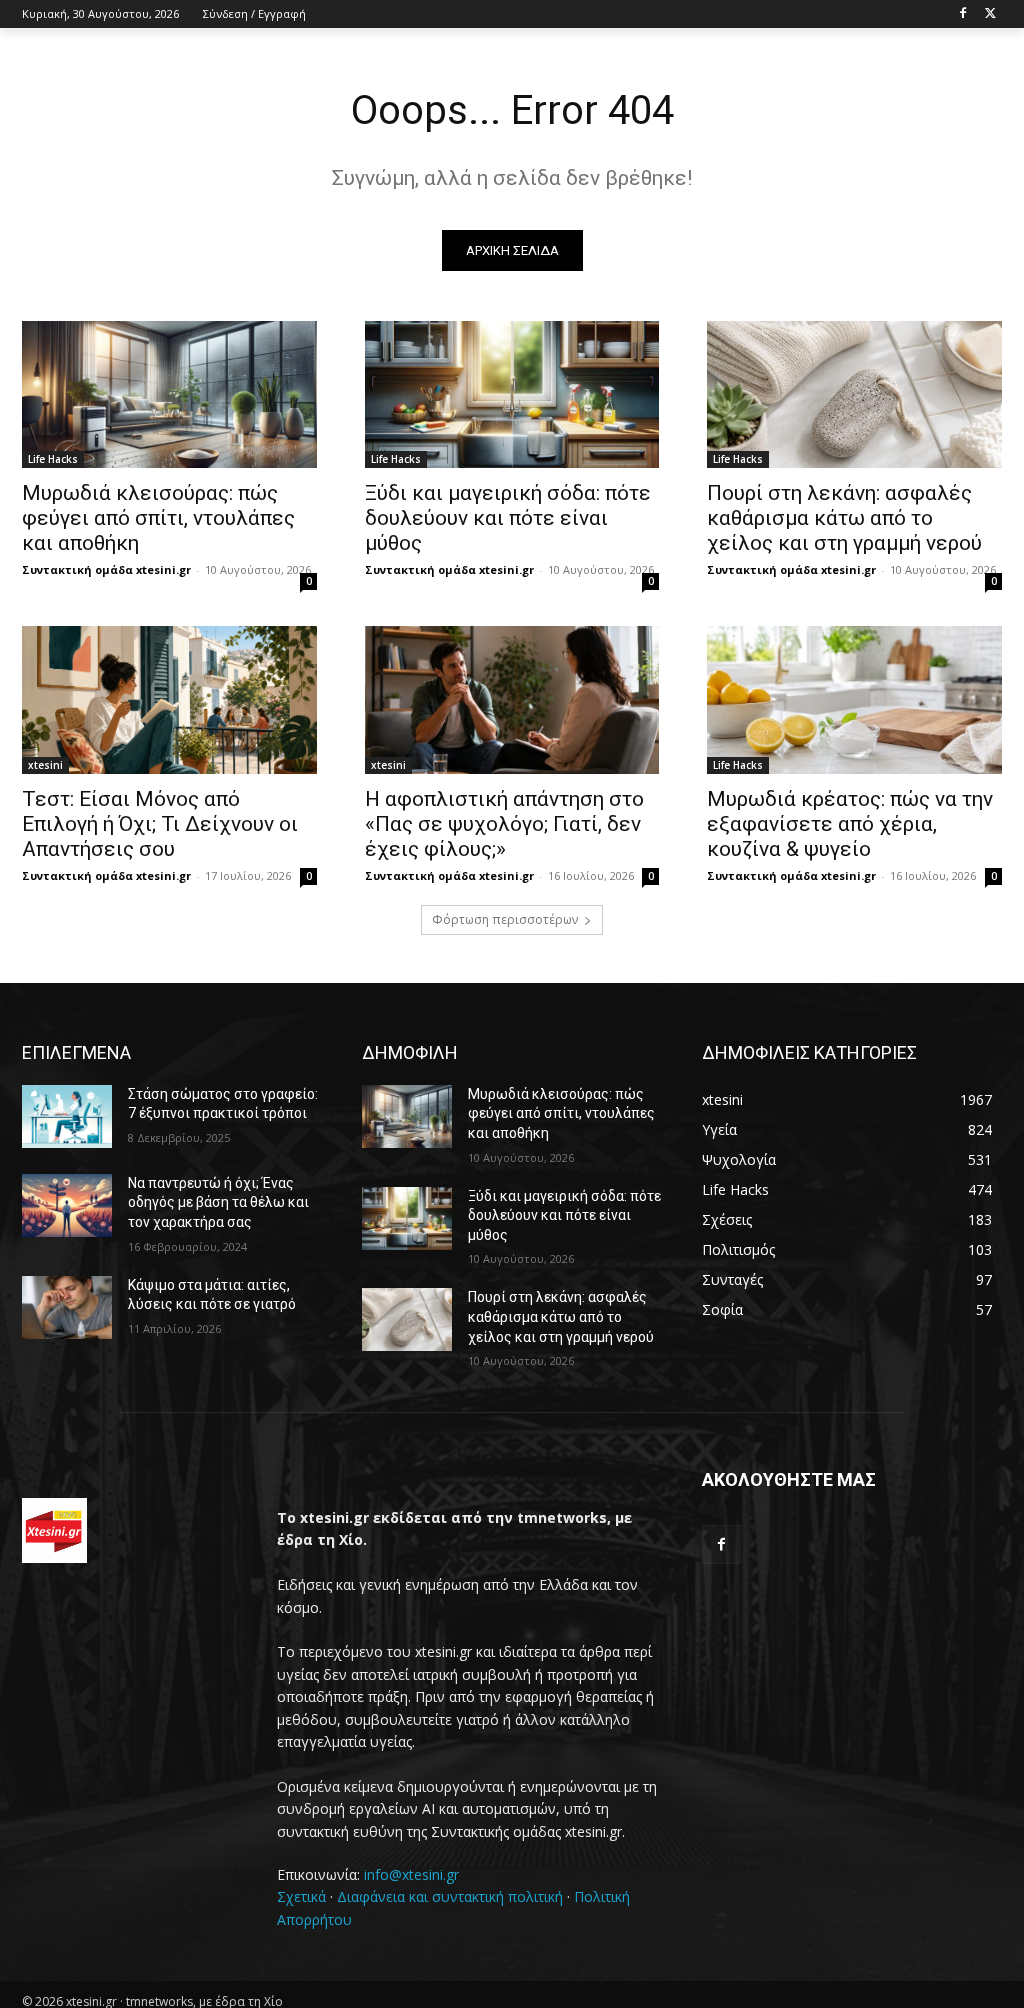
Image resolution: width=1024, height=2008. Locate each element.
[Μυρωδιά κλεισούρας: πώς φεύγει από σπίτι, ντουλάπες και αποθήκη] (169, 394)
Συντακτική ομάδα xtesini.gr (106, 569)
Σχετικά (301, 1896)
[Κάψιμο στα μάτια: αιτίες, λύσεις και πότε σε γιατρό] (67, 1307)
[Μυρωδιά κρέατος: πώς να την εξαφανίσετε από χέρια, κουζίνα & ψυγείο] (854, 699)
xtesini (45, 765)
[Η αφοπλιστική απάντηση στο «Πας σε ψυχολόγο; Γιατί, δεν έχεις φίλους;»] (512, 699)
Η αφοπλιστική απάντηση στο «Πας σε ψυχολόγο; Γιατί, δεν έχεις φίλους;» (504, 824)
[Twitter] (990, 14)
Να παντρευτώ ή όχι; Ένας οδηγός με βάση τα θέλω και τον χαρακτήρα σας (218, 1202)
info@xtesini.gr (411, 1874)
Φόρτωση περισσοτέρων (505, 919)
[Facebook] (962, 14)
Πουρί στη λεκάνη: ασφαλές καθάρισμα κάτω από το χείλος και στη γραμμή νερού (844, 518)
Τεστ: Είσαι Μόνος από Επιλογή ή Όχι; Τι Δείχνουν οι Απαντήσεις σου (160, 824)
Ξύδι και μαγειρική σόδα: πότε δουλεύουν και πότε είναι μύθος (508, 518)
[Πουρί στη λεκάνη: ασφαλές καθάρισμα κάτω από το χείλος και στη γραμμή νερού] (854, 394)
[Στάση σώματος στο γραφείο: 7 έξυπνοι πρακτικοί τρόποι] (67, 1116)
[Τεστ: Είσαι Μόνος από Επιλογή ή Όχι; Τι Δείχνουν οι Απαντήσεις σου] (169, 699)
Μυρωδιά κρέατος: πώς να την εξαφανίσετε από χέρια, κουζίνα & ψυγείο (850, 824)
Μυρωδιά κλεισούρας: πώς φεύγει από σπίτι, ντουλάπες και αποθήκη (158, 518)
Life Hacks (53, 459)
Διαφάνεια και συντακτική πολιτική (450, 1896)
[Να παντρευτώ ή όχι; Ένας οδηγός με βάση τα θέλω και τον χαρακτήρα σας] (67, 1205)
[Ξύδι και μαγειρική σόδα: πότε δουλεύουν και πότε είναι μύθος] (512, 394)
